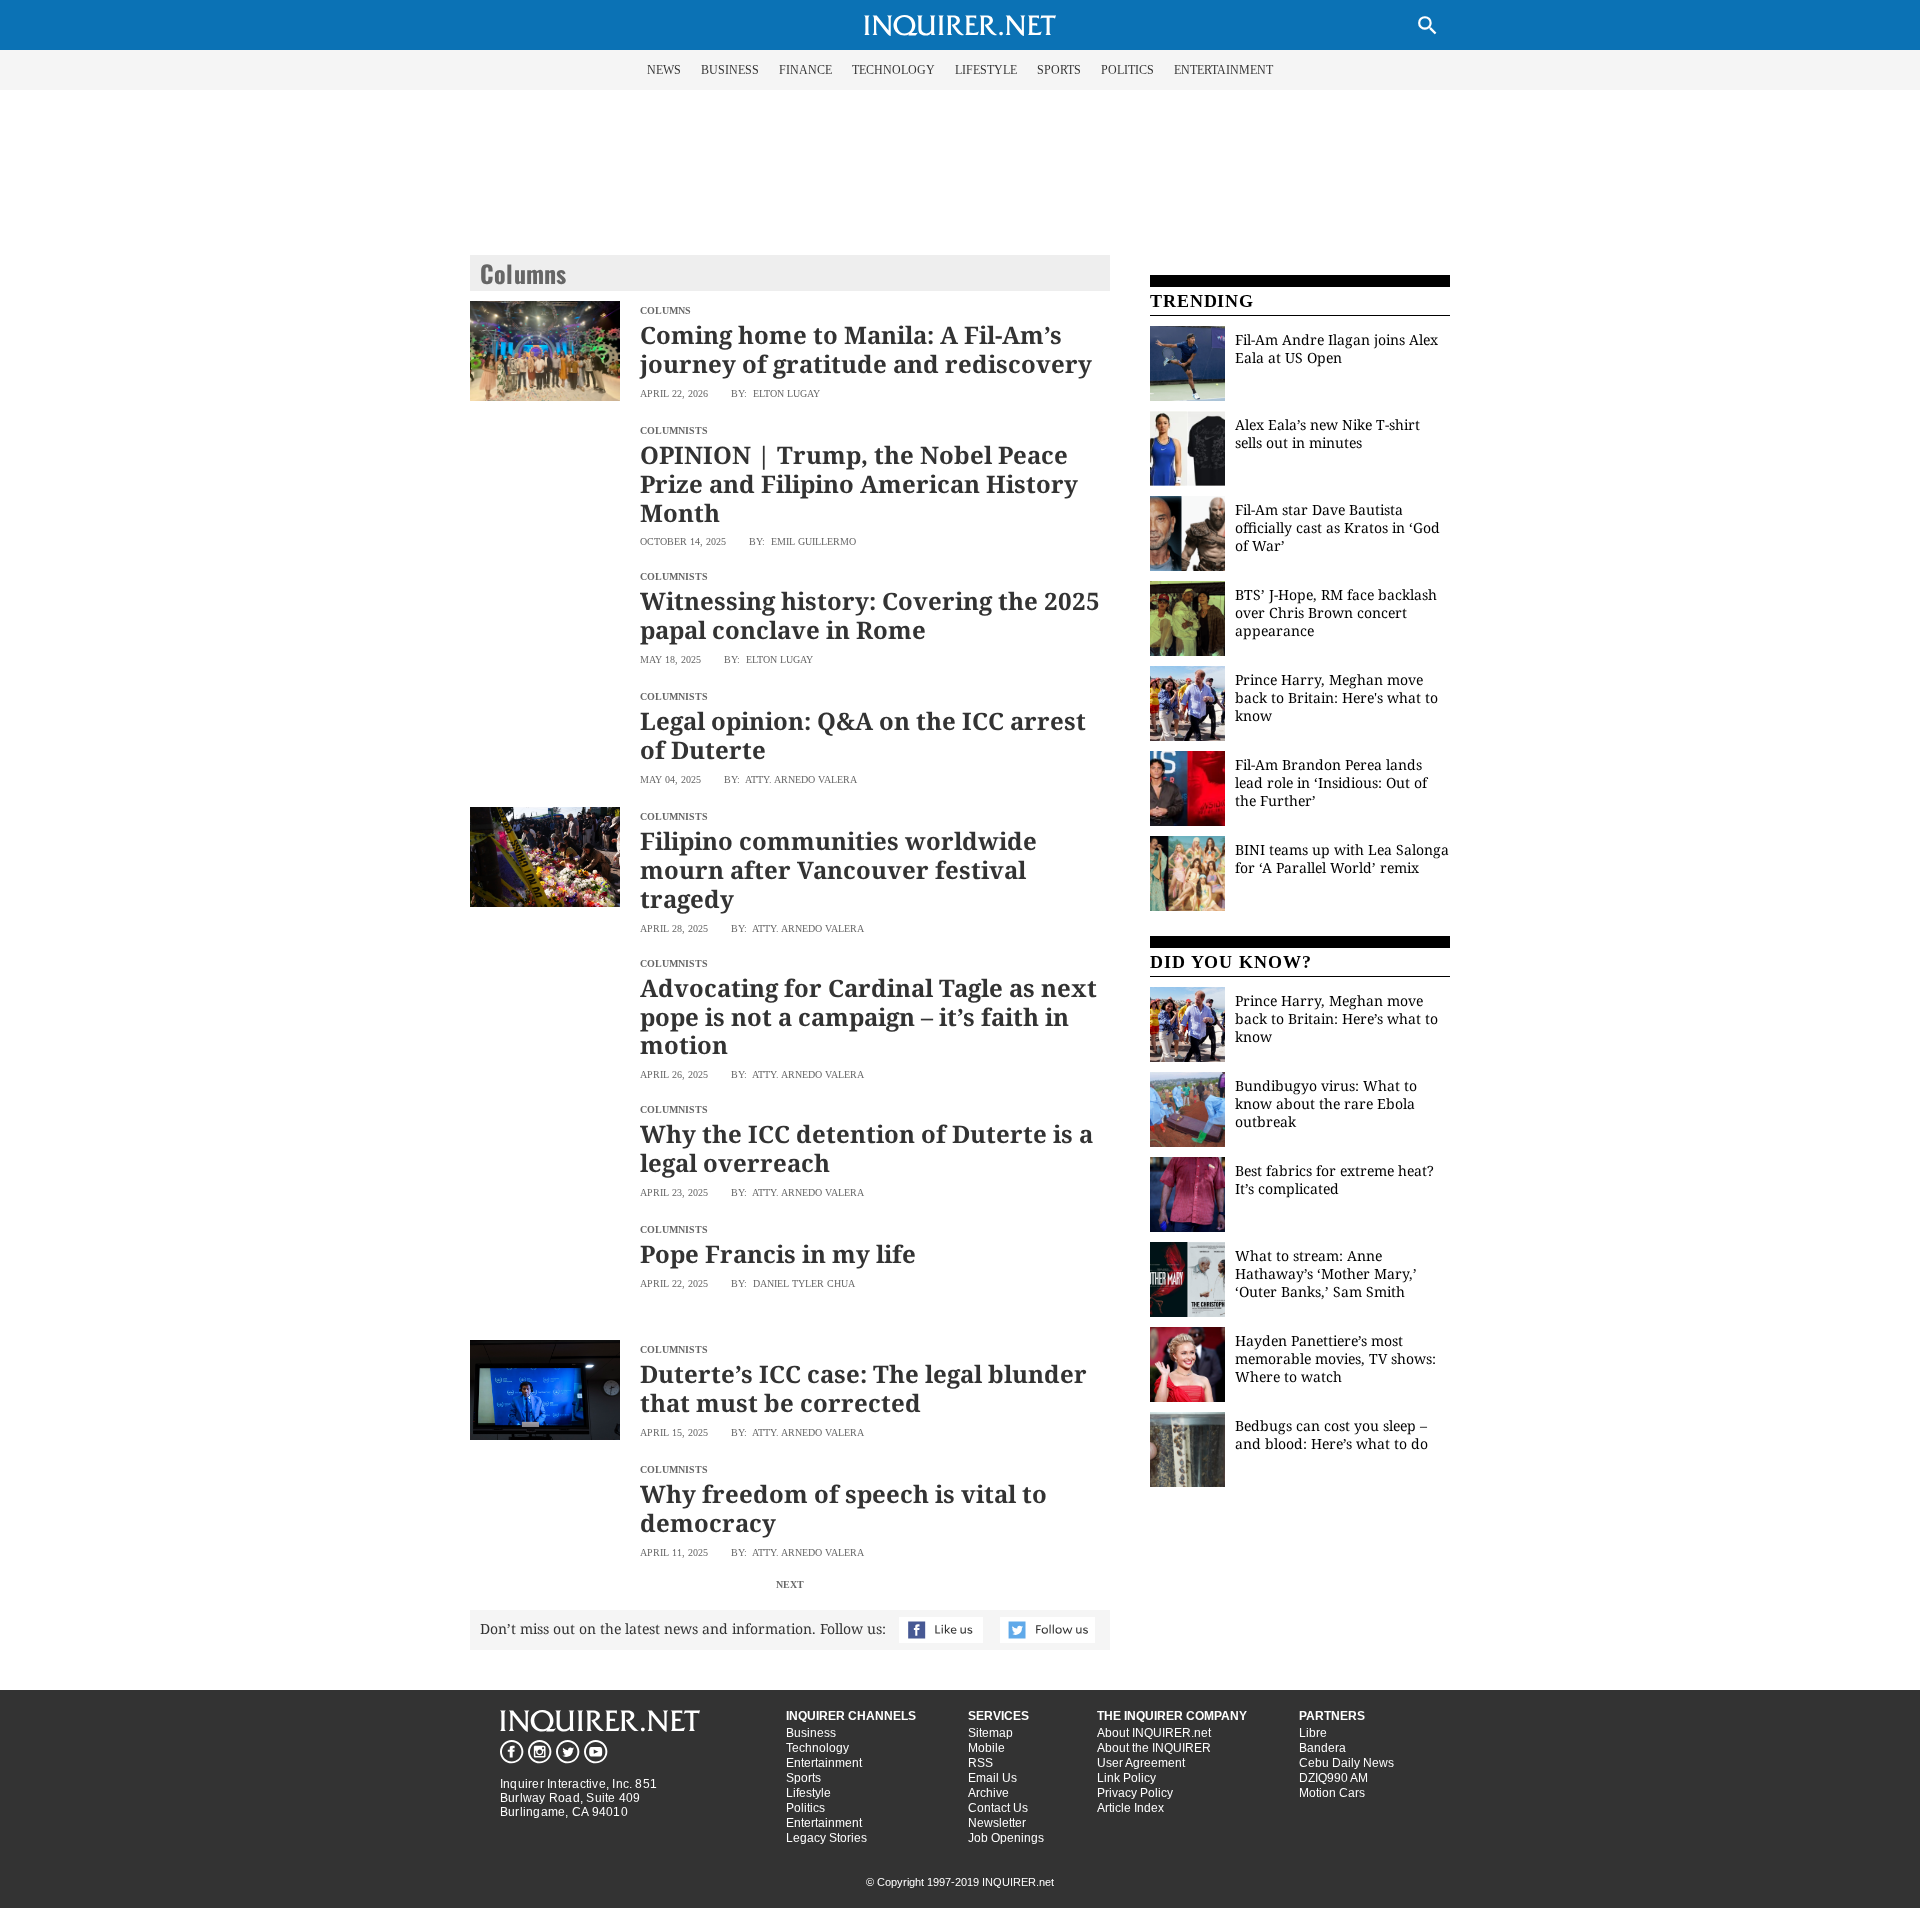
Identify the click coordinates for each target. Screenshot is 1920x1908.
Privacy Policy (1135, 1793)
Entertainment (824, 1763)
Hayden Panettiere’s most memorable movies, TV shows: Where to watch (1335, 1358)
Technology (817, 1748)
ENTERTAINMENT (1223, 70)
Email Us (992, 1778)
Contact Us (998, 1808)
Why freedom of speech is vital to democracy (843, 1508)
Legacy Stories (826, 1838)
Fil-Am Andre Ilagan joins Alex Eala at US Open (1336, 348)
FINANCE (805, 70)
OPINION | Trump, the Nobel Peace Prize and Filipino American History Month (859, 483)
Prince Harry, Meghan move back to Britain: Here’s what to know (1336, 1018)
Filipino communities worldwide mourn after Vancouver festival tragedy (838, 869)
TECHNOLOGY (893, 70)
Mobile (986, 1748)
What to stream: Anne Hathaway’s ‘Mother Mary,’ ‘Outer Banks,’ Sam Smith (1326, 1273)
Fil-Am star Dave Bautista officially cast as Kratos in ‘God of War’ (1337, 527)
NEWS (664, 70)
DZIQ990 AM (1333, 1778)
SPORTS (1059, 70)
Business (811, 1733)
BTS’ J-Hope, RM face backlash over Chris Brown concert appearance (1336, 612)
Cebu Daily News (1346, 1763)
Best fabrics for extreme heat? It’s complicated (1334, 1179)
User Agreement (1141, 1763)
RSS (980, 1763)
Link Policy (1126, 1778)
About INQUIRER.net (1154, 1733)
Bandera (1322, 1748)
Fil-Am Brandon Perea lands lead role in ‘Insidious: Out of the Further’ (1331, 782)
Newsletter (997, 1823)
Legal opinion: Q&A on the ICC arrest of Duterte (863, 735)
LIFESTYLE (986, 70)
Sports (803, 1778)
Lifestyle (808, 1793)
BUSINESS (730, 70)
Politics (805, 1808)
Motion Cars (1332, 1793)
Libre (1313, 1733)
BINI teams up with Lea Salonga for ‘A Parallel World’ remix (1342, 858)
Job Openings (1006, 1838)
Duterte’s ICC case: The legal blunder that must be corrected (863, 1388)
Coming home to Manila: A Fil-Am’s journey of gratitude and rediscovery (866, 349)
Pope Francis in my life (778, 1253)
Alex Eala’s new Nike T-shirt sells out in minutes (1327, 433)
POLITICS (1127, 70)
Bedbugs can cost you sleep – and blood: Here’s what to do (1331, 1434)
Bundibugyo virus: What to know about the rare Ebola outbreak (1326, 1103)
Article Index (1130, 1808)
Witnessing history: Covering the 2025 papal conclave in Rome (870, 615)
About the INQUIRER (1154, 1748)
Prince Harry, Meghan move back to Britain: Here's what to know (1336, 697)
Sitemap (990, 1733)
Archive (988, 1793)
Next (790, 1584)
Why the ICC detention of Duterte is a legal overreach (866, 1148)
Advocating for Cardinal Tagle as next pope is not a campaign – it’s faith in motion (868, 1016)
